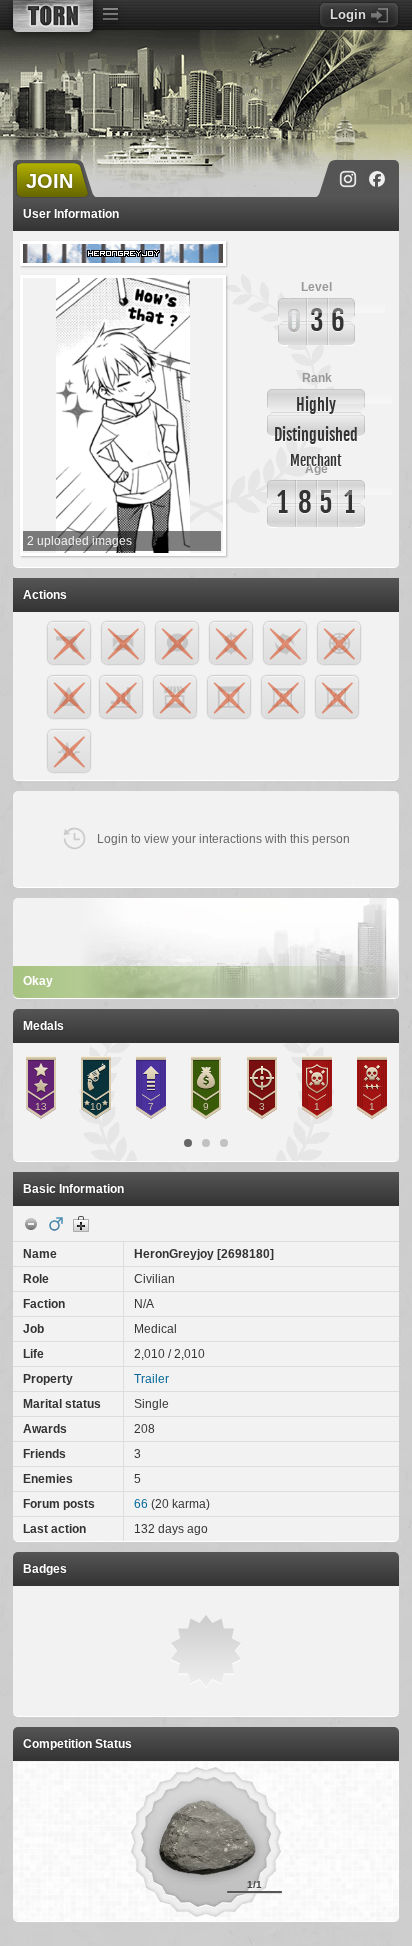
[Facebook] (377, 179)
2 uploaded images (79, 541)
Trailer (151, 1379)
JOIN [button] (49, 181)
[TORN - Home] (53, 16)
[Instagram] (348, 179)
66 (141, 1504)
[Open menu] (110, 15)
